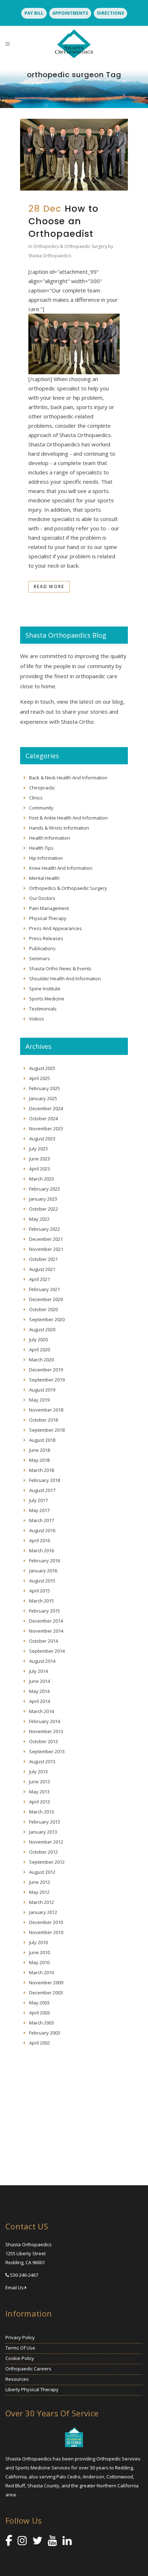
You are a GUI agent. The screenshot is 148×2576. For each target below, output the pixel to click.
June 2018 (40, 1450)
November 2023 (46, 1129)
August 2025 (42, 1068)
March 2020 (41, 1360)
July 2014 (38, 1671)
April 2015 (40, 1591)
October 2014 (43, 1641)
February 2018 (45, 1480)
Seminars (40, 958)
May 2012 (39, 1892)
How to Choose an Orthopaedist (63, 221)
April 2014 (40, 1701)
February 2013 (45, 1822)
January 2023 (43, 1199)
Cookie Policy (20, 2358)
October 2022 (43, 1209)
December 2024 (46, 1108)
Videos (37, 1019)
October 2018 (43, 1420)
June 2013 (40, 1782)
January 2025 (43, 1098)
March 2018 (41, 1470)
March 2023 (41, 1179)
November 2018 (46, 1410)
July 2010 (38, 1942)
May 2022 (39, 1219)
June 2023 (40, 1159)
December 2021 (46, 1239)
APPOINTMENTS (70, 13)
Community (41, 808)
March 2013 (41, 1812)
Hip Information (46, 858)
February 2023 (45, 1189)
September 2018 (47, 1430)
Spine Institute (45, 989)
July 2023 (38, 1149)
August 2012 (42, 1872)
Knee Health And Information (61, 868)
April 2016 (40, 1540)
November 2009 (46, 1983)
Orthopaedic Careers (28, 2369)
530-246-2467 (24, 2275)
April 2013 (40, 1802)
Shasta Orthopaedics (50, 256)
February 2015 (45, 1611)
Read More (49, 586)
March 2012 (41, 1902)
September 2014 (47, 1651)
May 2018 (39, 1460)
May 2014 (39, 1691)
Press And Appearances (55, 928)
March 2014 (41, 1711)
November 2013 (46, 1731)
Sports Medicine (47, 999)
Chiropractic (42, 788)
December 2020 (46, 1299)
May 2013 (39, 1792)
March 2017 (41, 1520)
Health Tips (41, 848)
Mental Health (44, 878)
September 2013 (47, 1751)
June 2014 (40, 1681)
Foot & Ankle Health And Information (68, 818)
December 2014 (46, 1621)
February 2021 (45, 1289)
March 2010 (41, 1972)
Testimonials (43, 1009)
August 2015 (42, 1581)
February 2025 (45, 1088)
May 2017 (39, 1510)
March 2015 (41, 1601)
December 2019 (46, 1370)
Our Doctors (42, 898)
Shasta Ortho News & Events (60, 968)
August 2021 (42, 1269)
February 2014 (45, 1721)
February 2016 (45, 1561)
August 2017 (42, 1490)
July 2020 (38, 1339)
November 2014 (46, 1631)
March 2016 (41, 1550)
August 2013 (42, 1761)
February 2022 (45, 1229)
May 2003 (39, 2003)
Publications (42, 948)
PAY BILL (34, 13)
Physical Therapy (48, 918)
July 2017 (38, 1500)
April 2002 (40, 2043)
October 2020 (43, 1309)
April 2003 (40, 2013)
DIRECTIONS (110, 13)
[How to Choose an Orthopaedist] (74, 155)
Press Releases (46, 938)
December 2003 (46, 1993)
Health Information (50, 838)
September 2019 (47, 1380)
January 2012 (43, 1912)
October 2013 (43, 1741)
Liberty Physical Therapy (32, 2389)
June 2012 (40, 1882)
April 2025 (40, 1078)
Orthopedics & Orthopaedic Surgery (70, 246)
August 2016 (42, 1530)
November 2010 (46, 1932)
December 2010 (46, 1922)
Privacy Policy (20, 2337)
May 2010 (39, 1962)
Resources (17, 2379)
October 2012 (43, 1852)
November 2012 (46, 1842)
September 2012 (47, 1862)
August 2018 (42, 1440)
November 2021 (46, 1249)
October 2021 (43, 1259)
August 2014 (42, 1661)
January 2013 (43, 1832)
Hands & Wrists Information (59, 828)
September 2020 (47, 1319)
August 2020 (42, 1329)
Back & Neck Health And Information (68, 778)
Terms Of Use (20, 2348)
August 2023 (42, 1139)
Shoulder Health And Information (65, 979)
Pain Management (49, 908)
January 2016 (43, 1571)
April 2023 (40, 1169)
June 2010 (40, 1952)
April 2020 (40, 1350)
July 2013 (38, 1772)
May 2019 (39, 1400)
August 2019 (42, 1390)
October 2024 (43, 1118)
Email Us (15, 2288)
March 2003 (41, 2023)
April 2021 (40, 1279)
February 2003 (45, 2033)
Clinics (36, 798)
